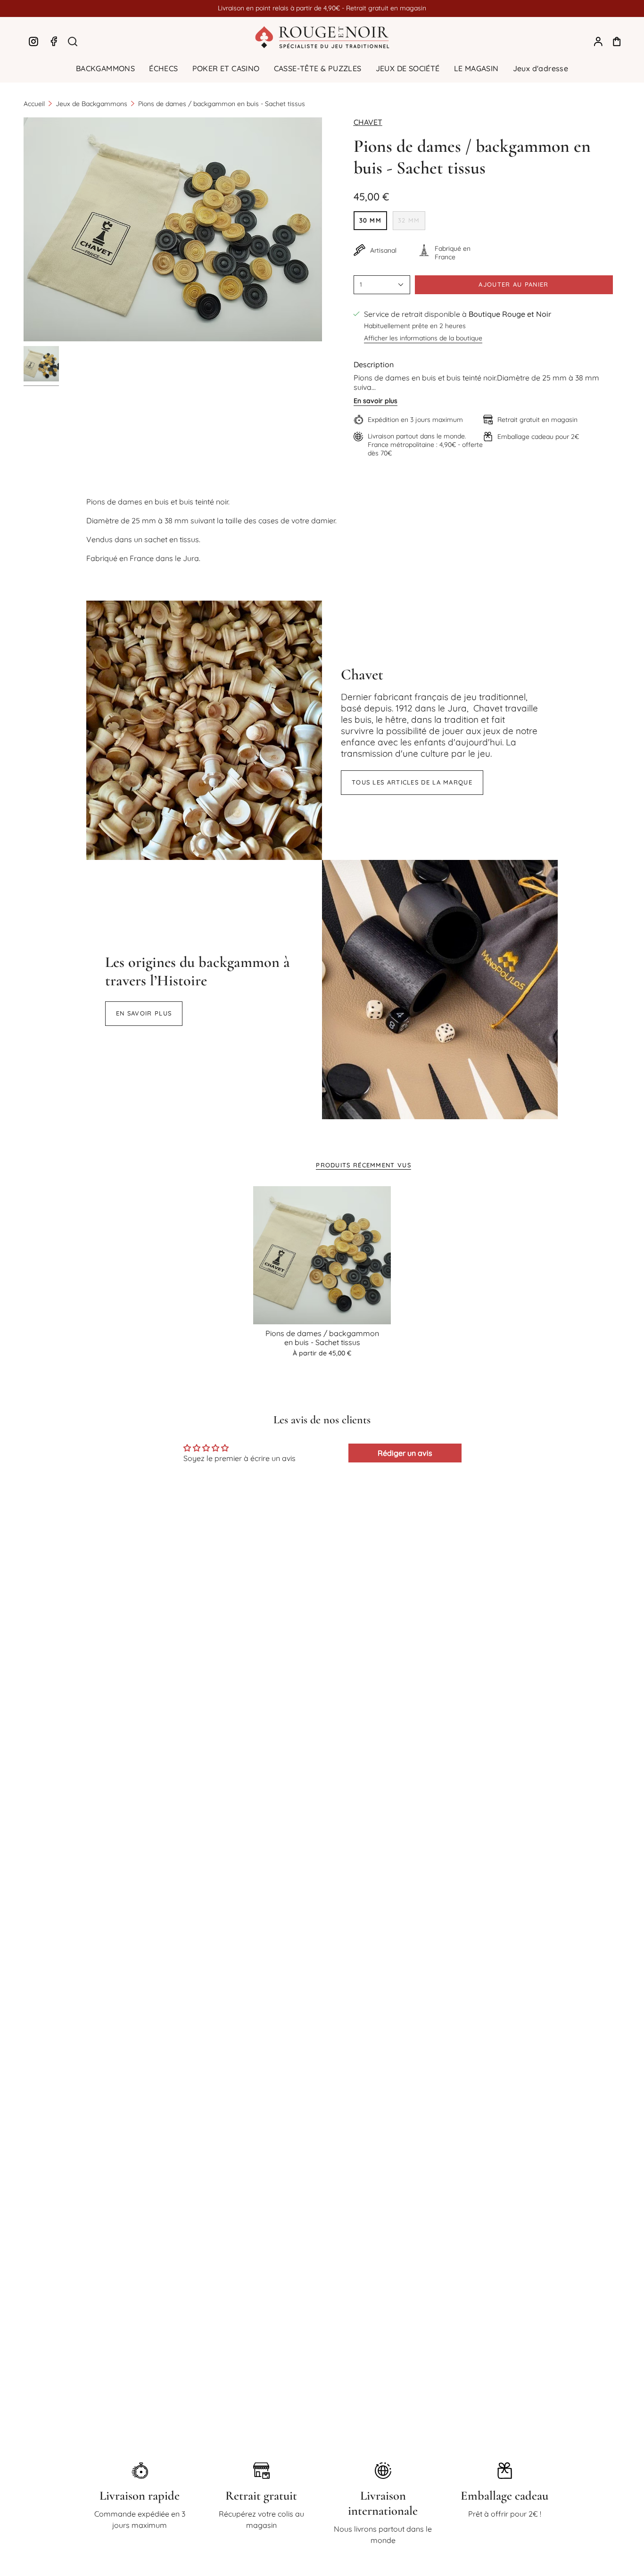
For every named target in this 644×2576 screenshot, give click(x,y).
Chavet (368, 122)
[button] (105, 69)
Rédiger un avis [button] (405, 1453)
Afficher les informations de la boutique (423, 338)
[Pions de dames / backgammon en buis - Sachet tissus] (322, 1255)
